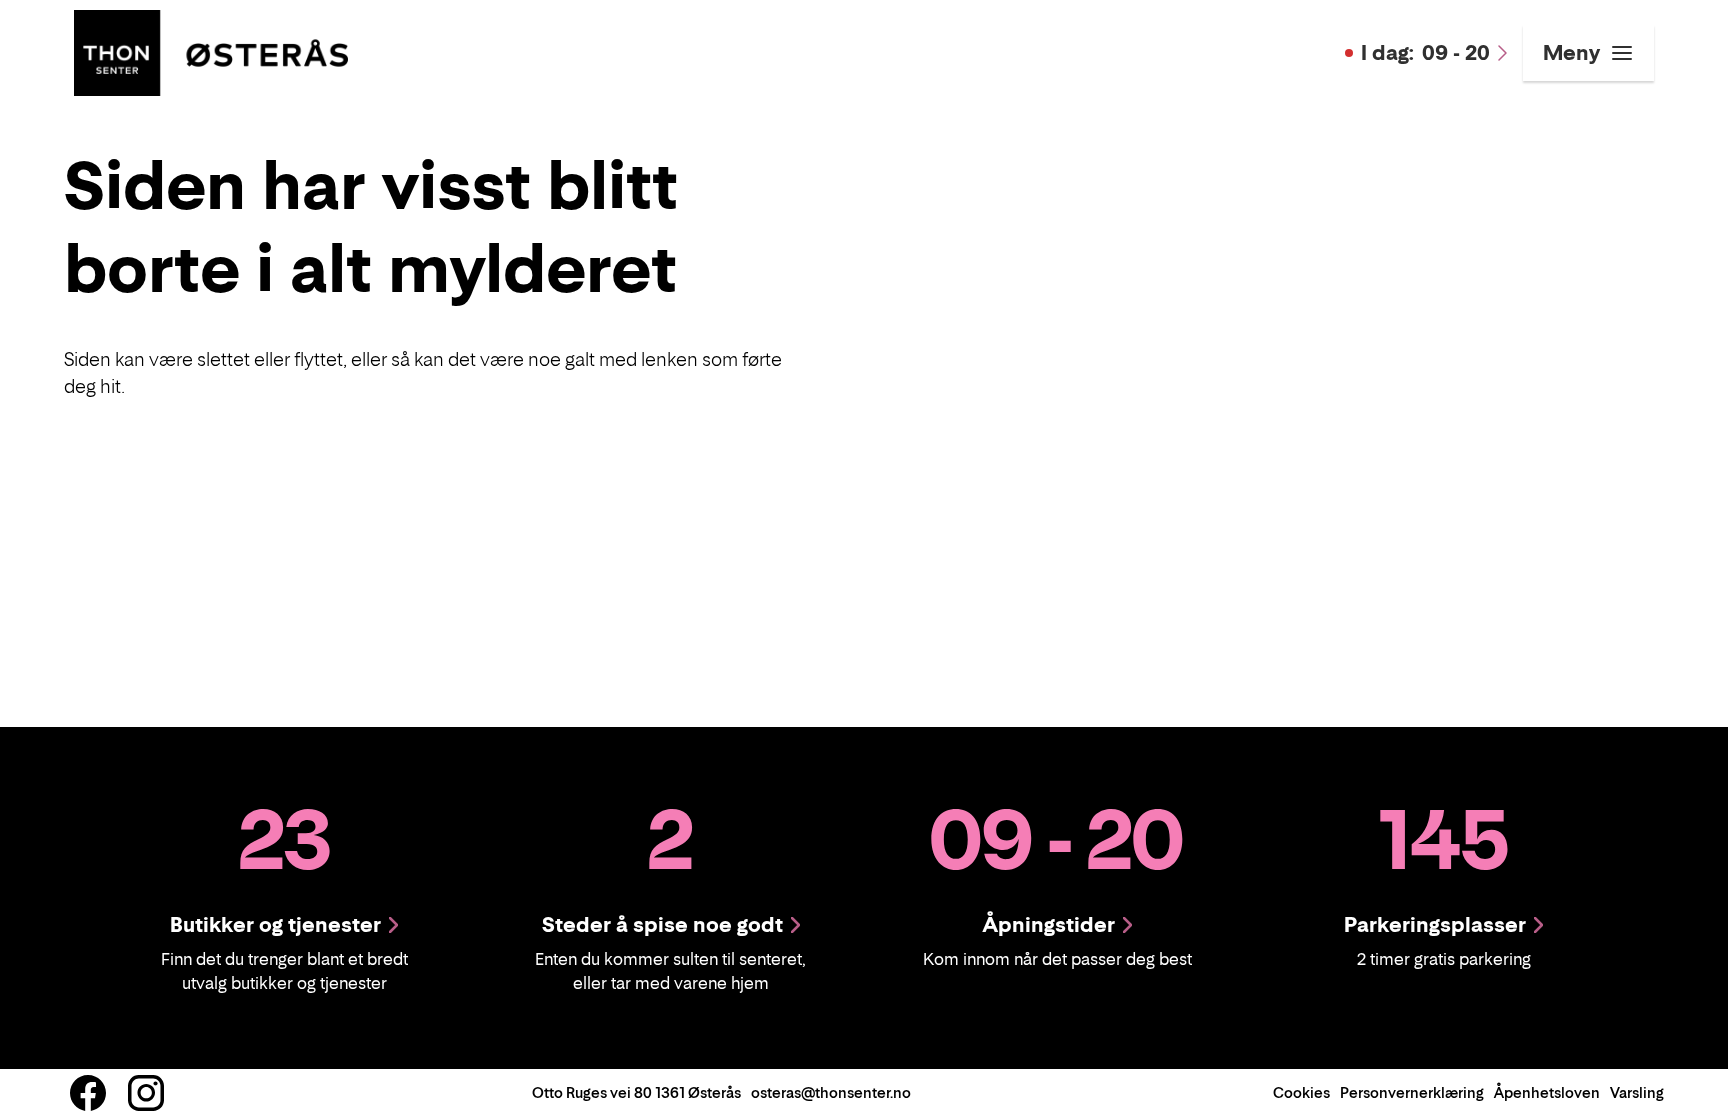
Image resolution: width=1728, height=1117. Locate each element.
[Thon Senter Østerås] (211, 51)
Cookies (1301, 1092)
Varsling (1637, 1092)
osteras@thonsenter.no (831, 1092)
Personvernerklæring (1412, 1092)
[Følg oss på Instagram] (146, 1093)
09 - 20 (1425, 53)
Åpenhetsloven (1547, 1092)
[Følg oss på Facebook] (88, 1093)
